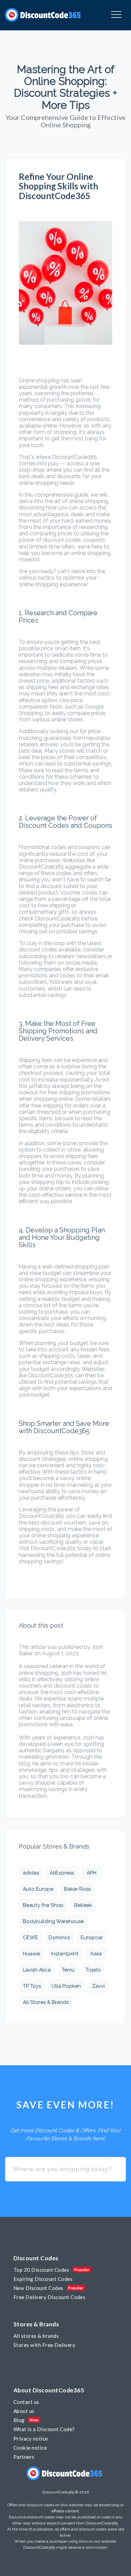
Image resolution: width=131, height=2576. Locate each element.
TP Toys (32, 1986)
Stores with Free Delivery (44, 2345)
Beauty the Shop (43, 1905)
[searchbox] (65, 2169)
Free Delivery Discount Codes (49, 2297)
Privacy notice (31, 2439)
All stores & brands (36, 2336)
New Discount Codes (38, 2288)
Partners (24, 2457)
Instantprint (65, 1954)
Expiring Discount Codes (43, 2279)
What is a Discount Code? (44, 2429)
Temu (68, 1970)
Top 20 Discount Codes (41, 2270)
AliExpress (62, 1873)
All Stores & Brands (46, 2002)
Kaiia (96, 1954)
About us (24, 2411)
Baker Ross (77, 1889)
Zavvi (98, 1986)
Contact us (26, 2402)
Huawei (32, 1954)
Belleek (83, 1905)
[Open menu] (116, 15)
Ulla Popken (66, 1986)
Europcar (92, 1938)
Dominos (59, 1938)
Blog (19, 2420)
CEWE (30, 1938)
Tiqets (93, 1970)
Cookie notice (30, 2448)
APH (92, 1873)
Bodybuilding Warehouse (53, 1921)
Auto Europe (38, 1889)
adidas (31, 1873)
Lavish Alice (37, 1970)
